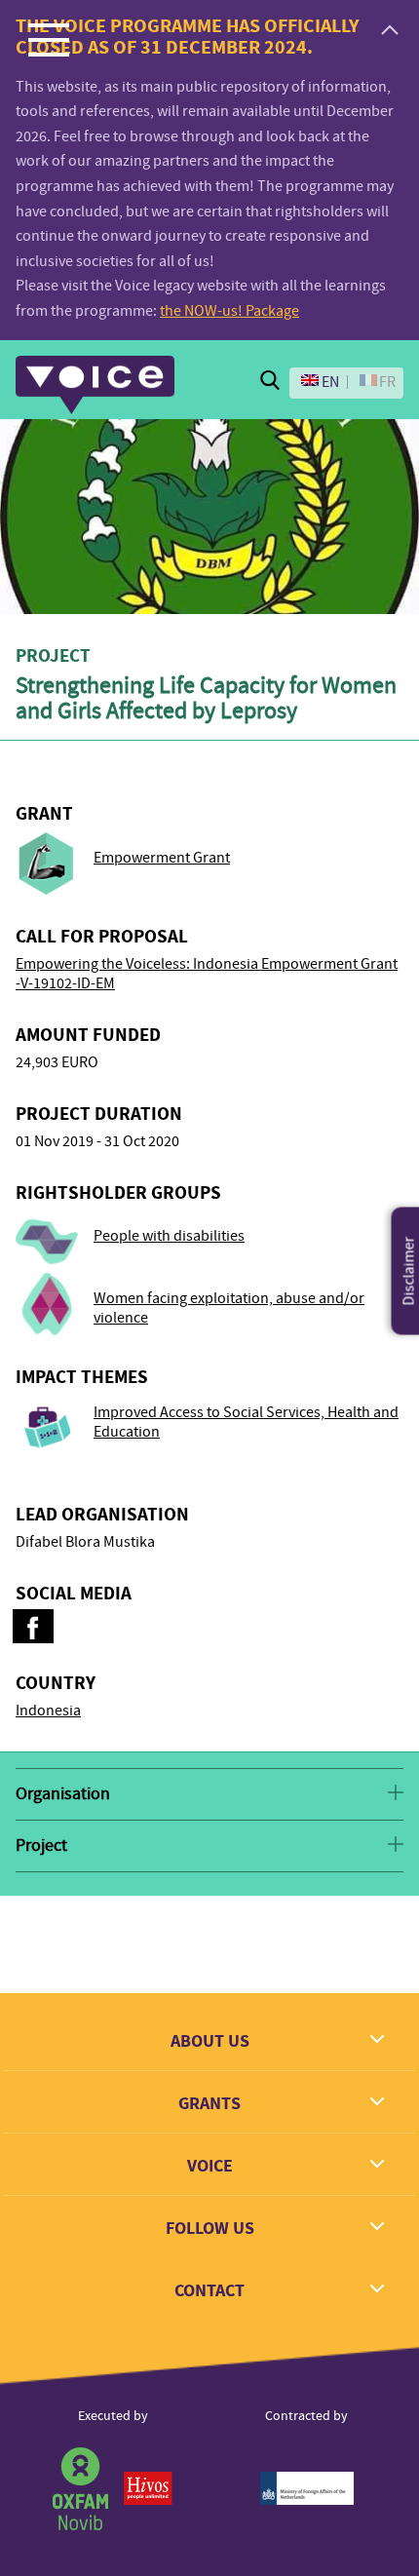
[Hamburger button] (49, 39)
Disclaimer (409, 1270)
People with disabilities (169, 1236)
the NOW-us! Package (229, 311)
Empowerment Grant (162, 858)
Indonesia (48, 1711)
